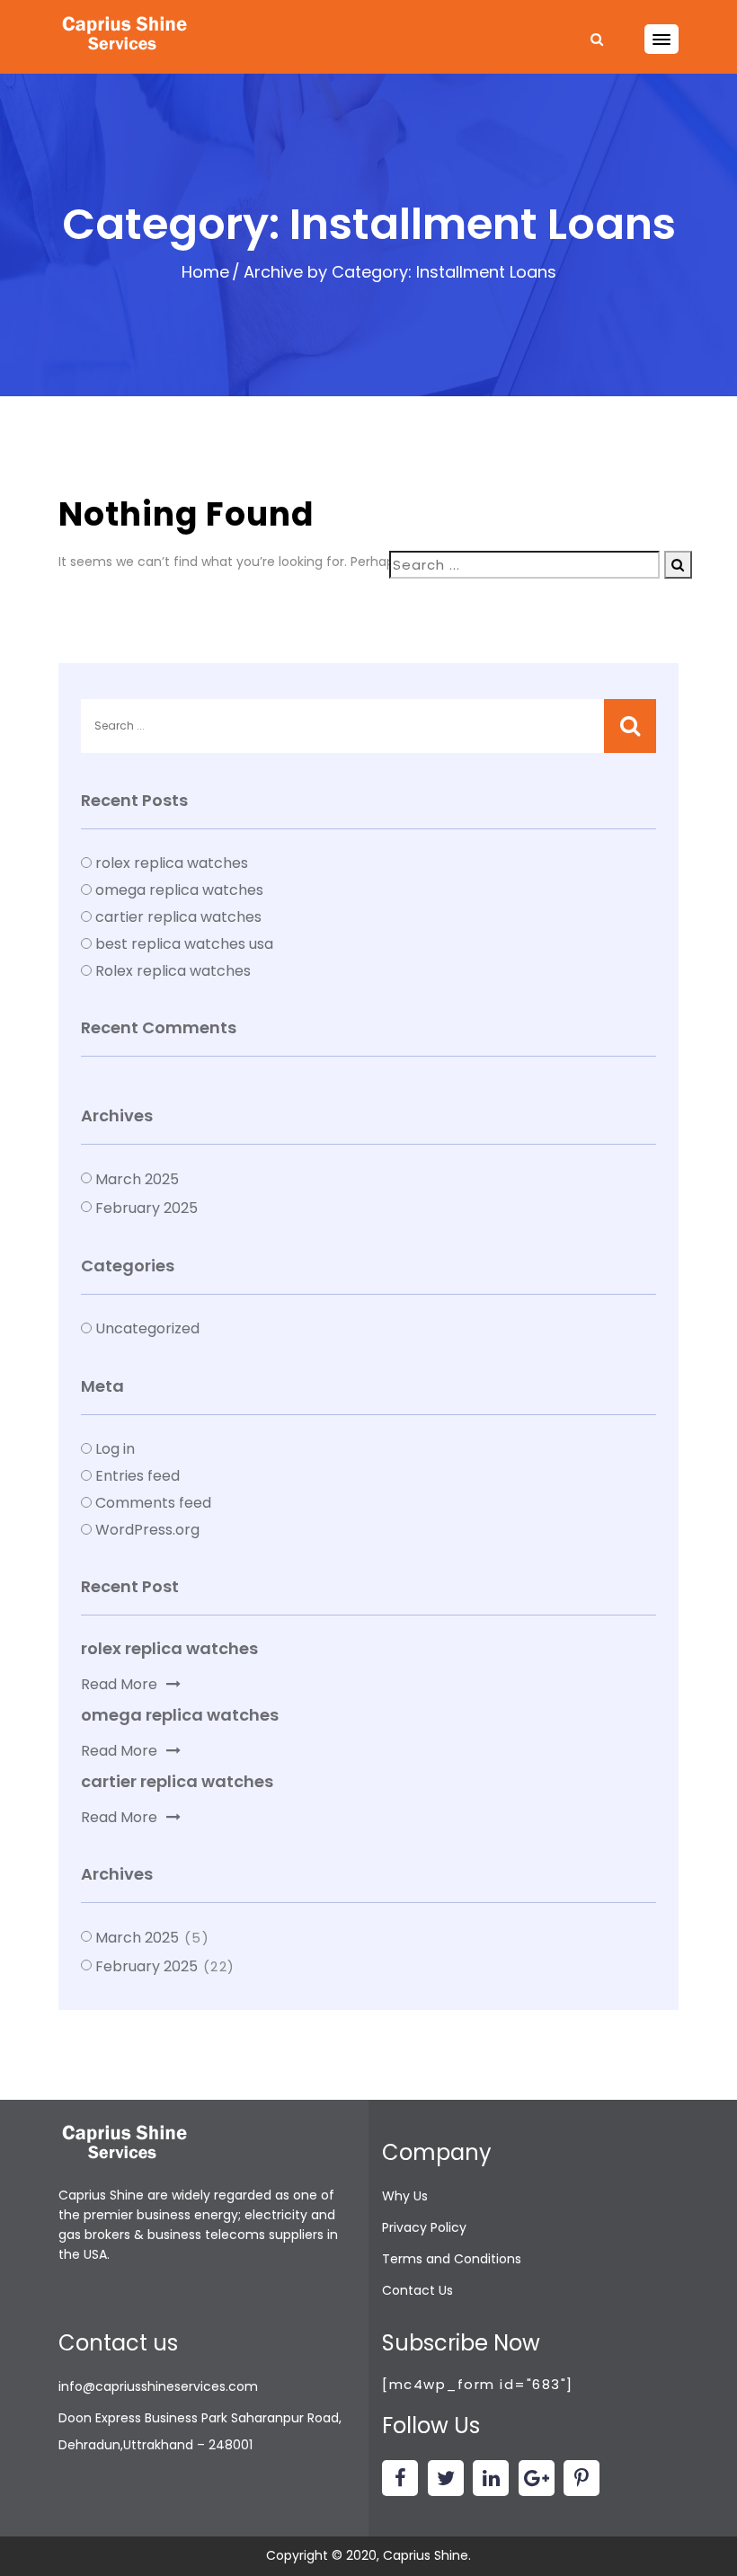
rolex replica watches (172, 863)
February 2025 (147, 1208)
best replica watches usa (184, 944)
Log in (115, 1449)
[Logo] (126, 35)
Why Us (405, 2196)
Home (205, 272)
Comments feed (153, 1503)
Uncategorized (147, 1328)
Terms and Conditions (452, 2259)
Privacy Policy (424, 2227)
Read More (119, 1684)
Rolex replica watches (173, 971)
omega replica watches (179, 890)
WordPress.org (147, 1530)
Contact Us (417, 2290)
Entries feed (138, 1476)
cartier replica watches (178, 917)
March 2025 (137, 1179)
